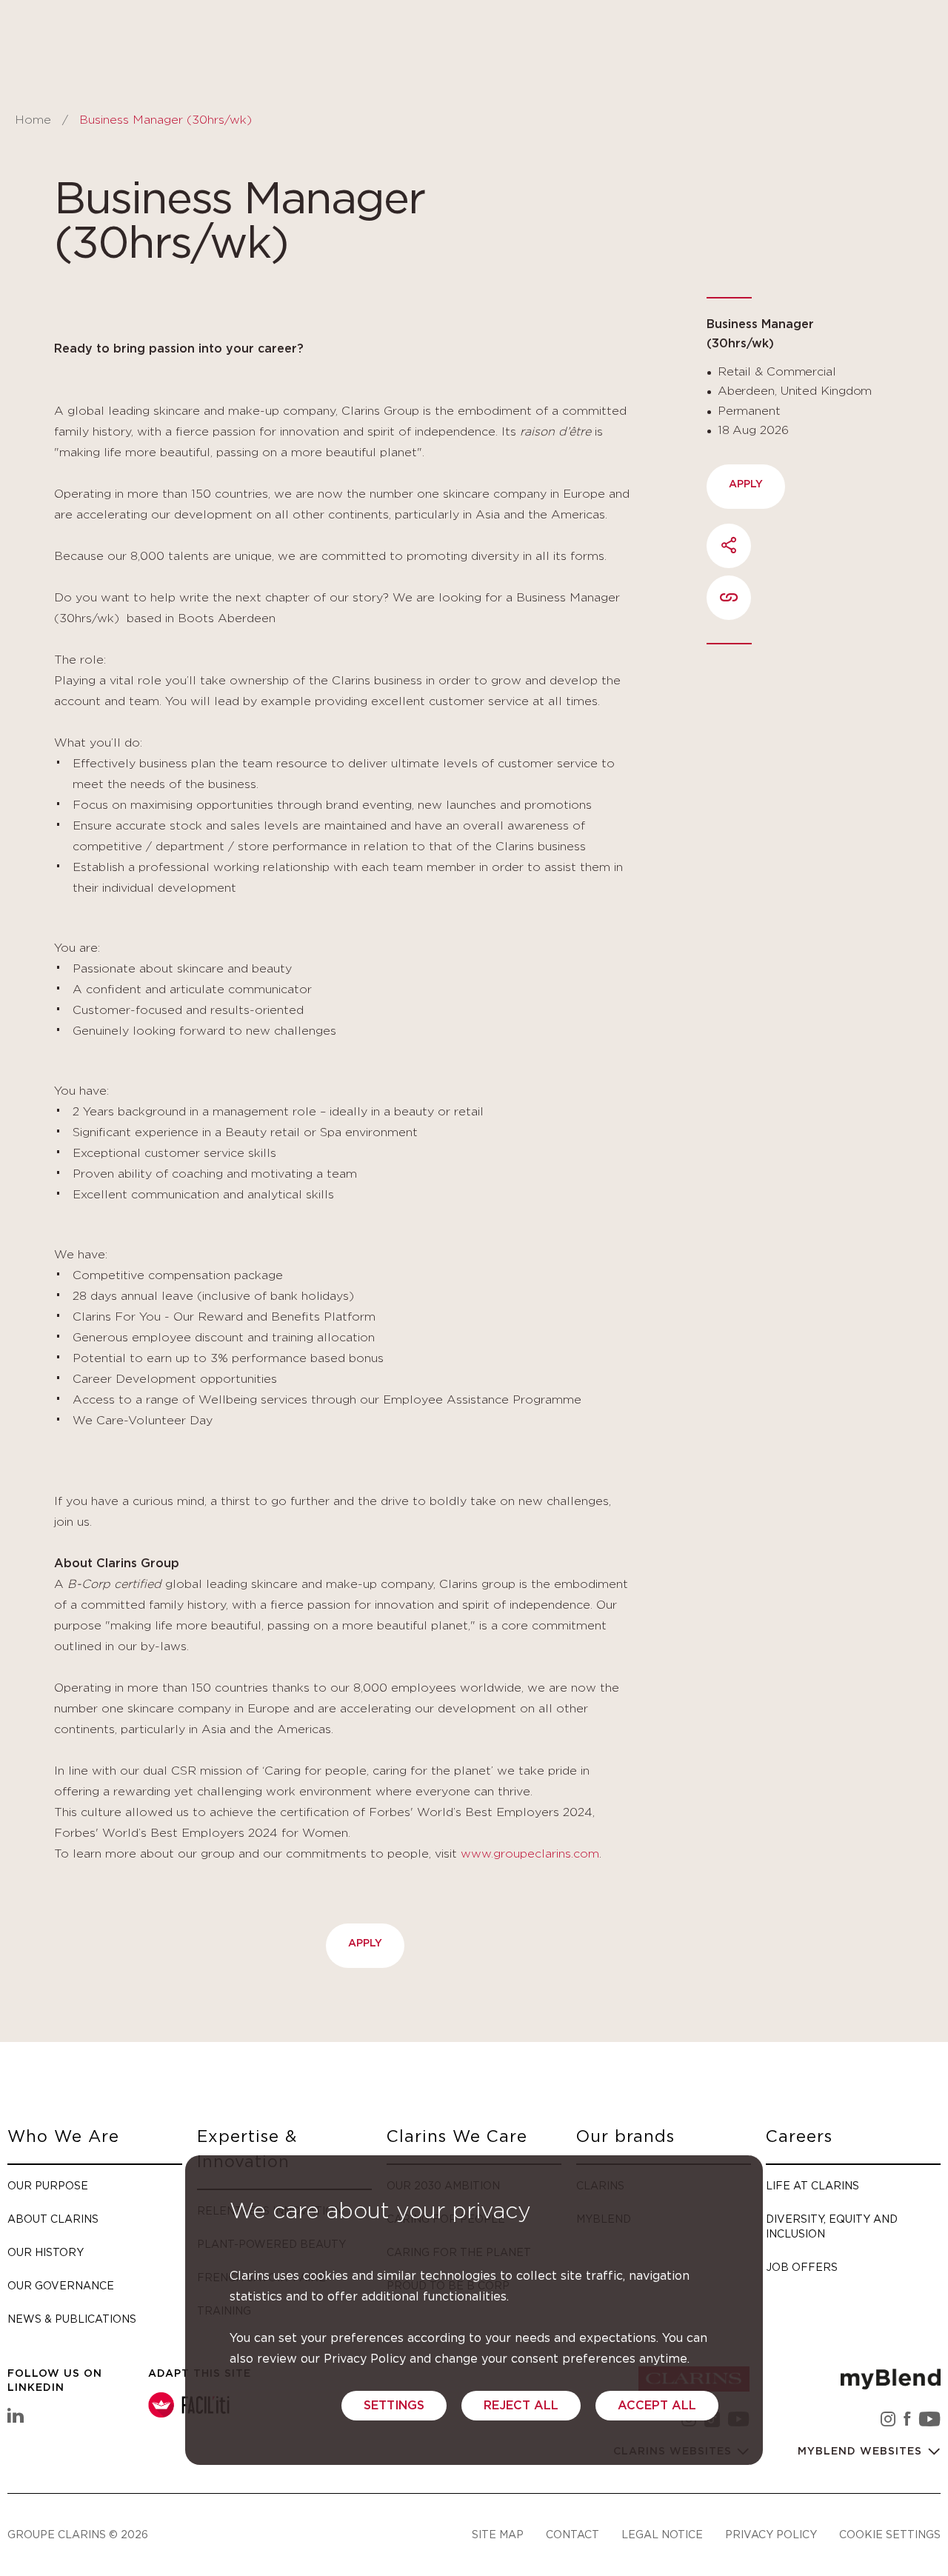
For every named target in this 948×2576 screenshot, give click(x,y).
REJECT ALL (521, 2406)
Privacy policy (771, 2534)
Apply (365, 1943)
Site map (498, 2534)
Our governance (61, 2285)
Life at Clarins (812, 2185)
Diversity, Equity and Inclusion (832, 2226)
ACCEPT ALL (657, 2406)
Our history (46, 2252)
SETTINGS (394, 2406)
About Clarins (53, 2219)
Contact (573, 2534)
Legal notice (662, 2534)
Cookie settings (890, 2534)
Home (33, 120)
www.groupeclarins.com (530, 1854)
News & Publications (72, 2319)
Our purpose (48, 2185)
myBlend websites (862, 2452)
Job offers (802, 2267)
